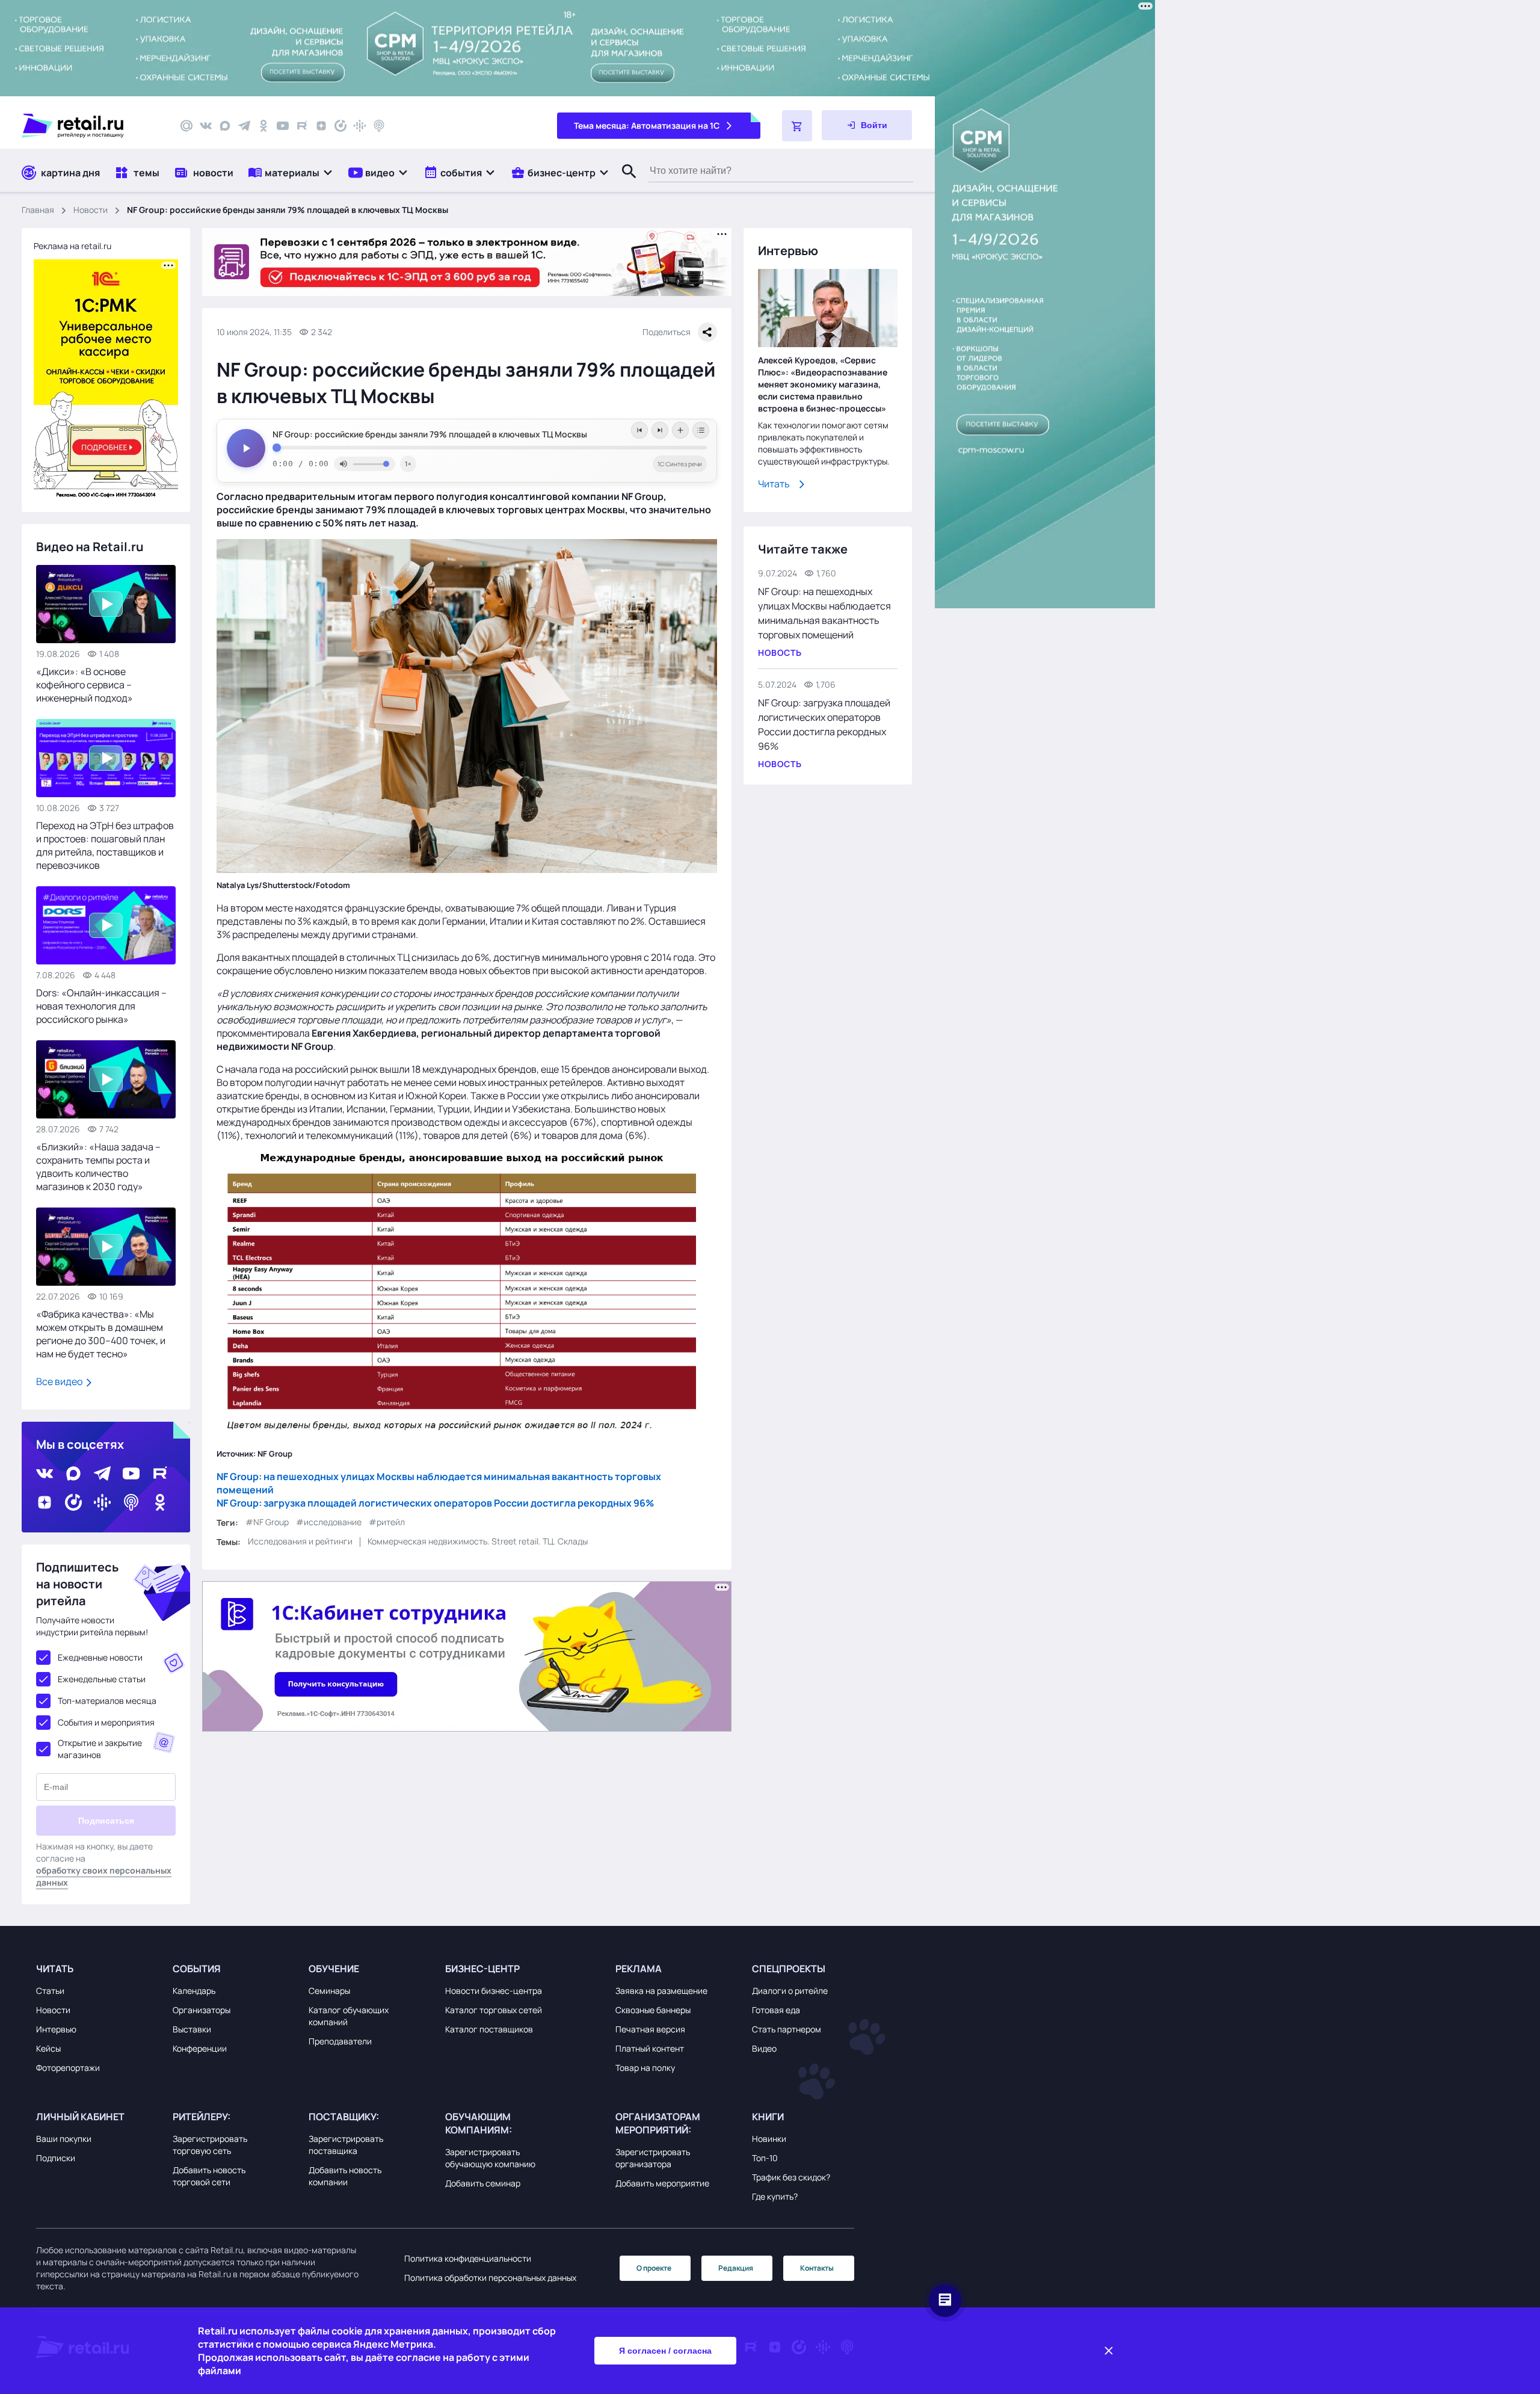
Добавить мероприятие (662, 2183)
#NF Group (267, 1522)
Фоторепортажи (68, 2068)
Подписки (56, 2158)
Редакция (736, 2268)
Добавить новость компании (345, 2176)
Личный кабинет (80, 2117)
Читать (774, 484)
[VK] (206, 126)
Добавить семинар (483, 2183)
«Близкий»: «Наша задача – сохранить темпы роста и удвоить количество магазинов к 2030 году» (98, 1167)
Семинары (329, 1991)
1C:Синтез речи (680, 464)
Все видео (60, 1381)
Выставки (192, 2029)
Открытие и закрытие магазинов (100, 1749)
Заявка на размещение (661, 1991)
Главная (38, 210)
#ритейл (387, 1522)
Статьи (50, 1991)
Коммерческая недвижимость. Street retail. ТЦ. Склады (478, 1541)
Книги (768, 2117)
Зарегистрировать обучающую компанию (490, 2158)
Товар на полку (645, 2068)
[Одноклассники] (263, 126)
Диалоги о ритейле (790, 1991)
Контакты (817, 2268)
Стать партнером (787, 2029)
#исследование (329, 1522)
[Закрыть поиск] (624, 184)
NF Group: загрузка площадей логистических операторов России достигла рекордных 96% (435, 1502)
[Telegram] (244, 126)
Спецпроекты (789, 1969)
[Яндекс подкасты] (340, 126)
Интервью (56, 2029)
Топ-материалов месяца (107, 1701)
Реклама (639, 1969)
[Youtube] (283, 126)
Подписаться (106, 1821)
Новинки (769, 2139)
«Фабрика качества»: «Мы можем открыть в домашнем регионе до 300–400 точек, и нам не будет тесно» (101, 1334)
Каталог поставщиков (489, 2029)
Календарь (194, 1991)
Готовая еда (776, 2010)
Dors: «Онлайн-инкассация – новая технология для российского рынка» (101, 1006)
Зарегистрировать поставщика (346, 2145)
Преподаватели (340, 2041)
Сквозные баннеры (653, 2010)
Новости (91, 210)
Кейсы (48, 2048)
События (197, 1969)
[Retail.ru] (90, 126)
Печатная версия (650, 2029)
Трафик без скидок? (791, 2177)
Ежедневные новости (100, 1657)
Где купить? (775, 2196)
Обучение (334, 1969)
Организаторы (202, 2010)
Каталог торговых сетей (494, 2010)
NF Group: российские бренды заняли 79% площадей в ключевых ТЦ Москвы (430, 434)
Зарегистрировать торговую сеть (210, 2145)
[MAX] (225, 126)
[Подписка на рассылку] (186, 126)
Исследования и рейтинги (300, 1541)
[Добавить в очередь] (680, 430)
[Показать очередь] (701, 430)
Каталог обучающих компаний (349, 2016)
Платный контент (650, 2048)
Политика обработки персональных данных (490, 2278)
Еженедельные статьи (102, 1679)
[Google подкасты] (360, 126)
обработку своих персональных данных (104, 1876)
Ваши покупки (64, 2139)
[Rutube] (302, 126)
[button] (291, 172)
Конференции (200, 2048)
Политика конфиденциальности (468, 2258)
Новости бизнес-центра (494, 1991)
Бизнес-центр (482, 1969)
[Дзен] (321, 126)
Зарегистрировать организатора (653, 2158)
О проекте (654, 2268)
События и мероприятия (106, 1722)
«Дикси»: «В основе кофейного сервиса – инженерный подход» (85, 685)
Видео (764, 2048)
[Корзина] (797, 126)
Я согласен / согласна (665, 2351)
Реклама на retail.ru (72, 246)
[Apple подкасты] (379, 126)
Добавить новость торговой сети (209, 2176)
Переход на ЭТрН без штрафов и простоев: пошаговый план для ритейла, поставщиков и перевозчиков (105, 845)
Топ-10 (765, 2158)
